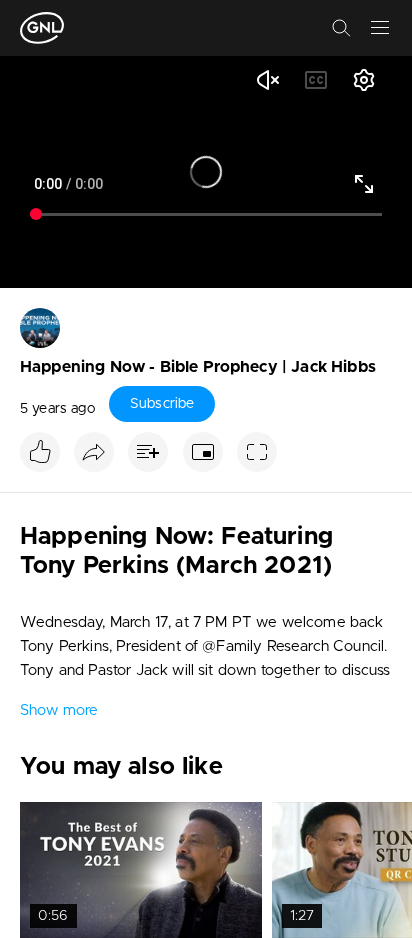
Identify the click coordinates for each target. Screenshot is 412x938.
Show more (59, 710)
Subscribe (162, 404)
